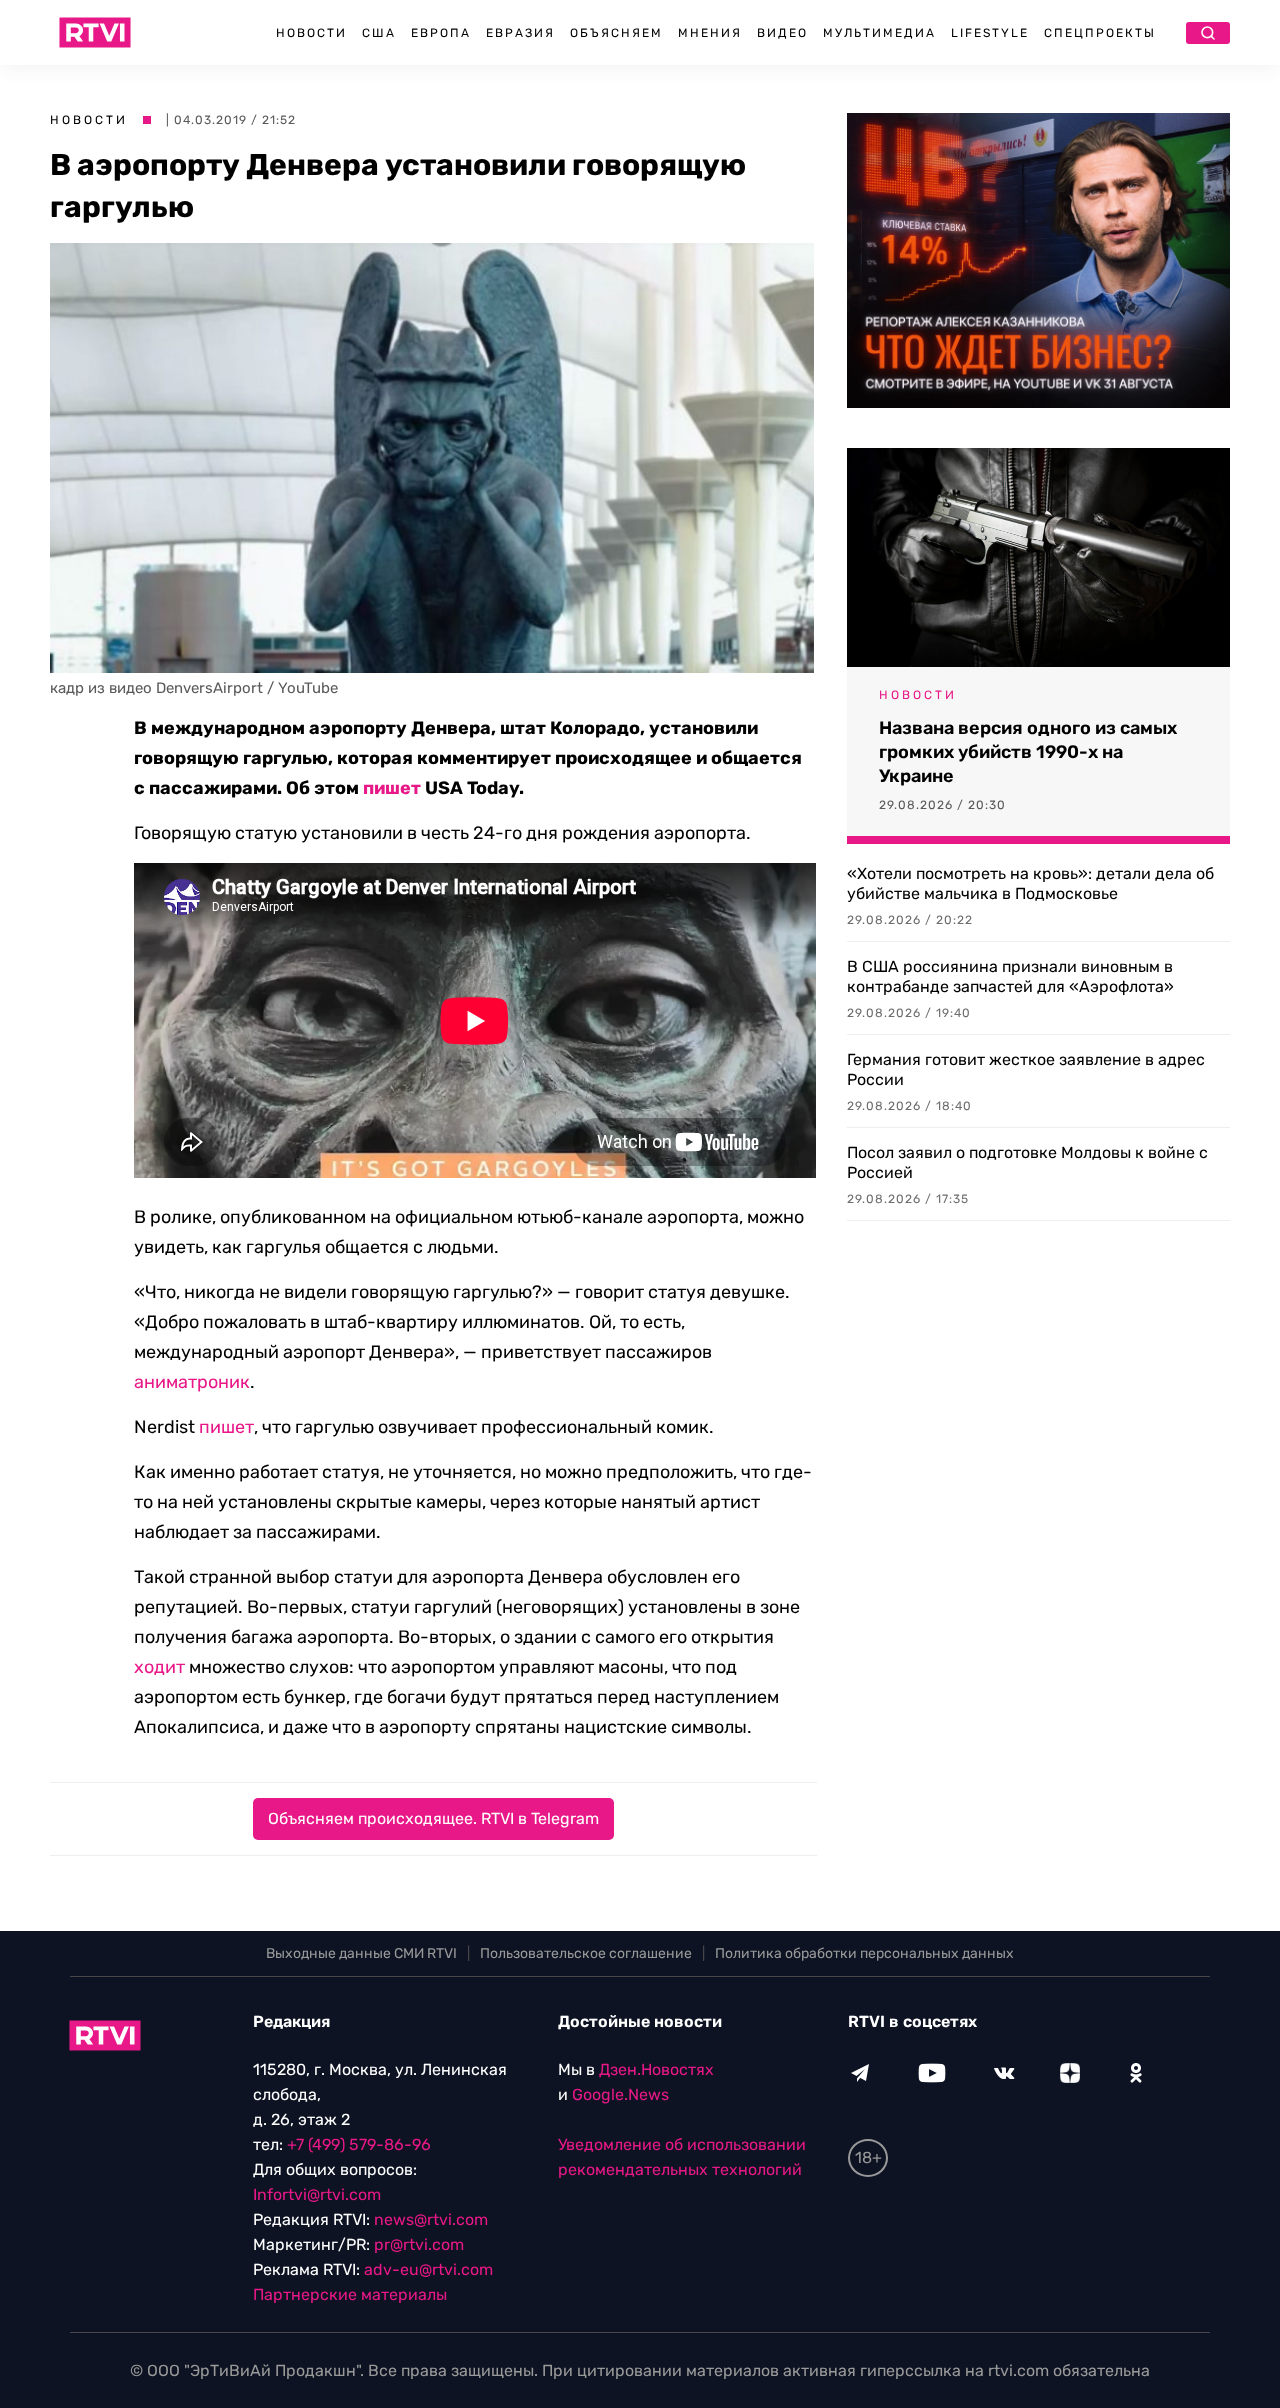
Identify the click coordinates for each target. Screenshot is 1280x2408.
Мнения (710, 33)
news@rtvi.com (431, 2219)
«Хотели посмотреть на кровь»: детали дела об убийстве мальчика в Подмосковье (1030, 883)
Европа (441, 33)
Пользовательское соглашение (586, 1953)
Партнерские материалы (350, 2294)
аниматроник (192, 1382)
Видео (782, 33)
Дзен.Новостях (656, 2069)
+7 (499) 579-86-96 (359, 2144)
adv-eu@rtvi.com (428, 2269)
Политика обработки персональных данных (864, 1953)
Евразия (520, 33)
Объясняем (616, 33)
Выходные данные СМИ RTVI (361, 1953)
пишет (392, 788)
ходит (159, 1667)
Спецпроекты (1100, 33)
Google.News (620, 2094)
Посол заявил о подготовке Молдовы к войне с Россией (1027, 1162)
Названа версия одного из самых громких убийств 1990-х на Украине (1028, 752)
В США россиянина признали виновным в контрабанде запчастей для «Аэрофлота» (1010, 976)
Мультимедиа (879, 33)
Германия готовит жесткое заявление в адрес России (1026, 1069)
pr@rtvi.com (419, 2244)
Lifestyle (990, 33)
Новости (311, 33)
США (379, 33)
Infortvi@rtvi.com (317, 2194)
